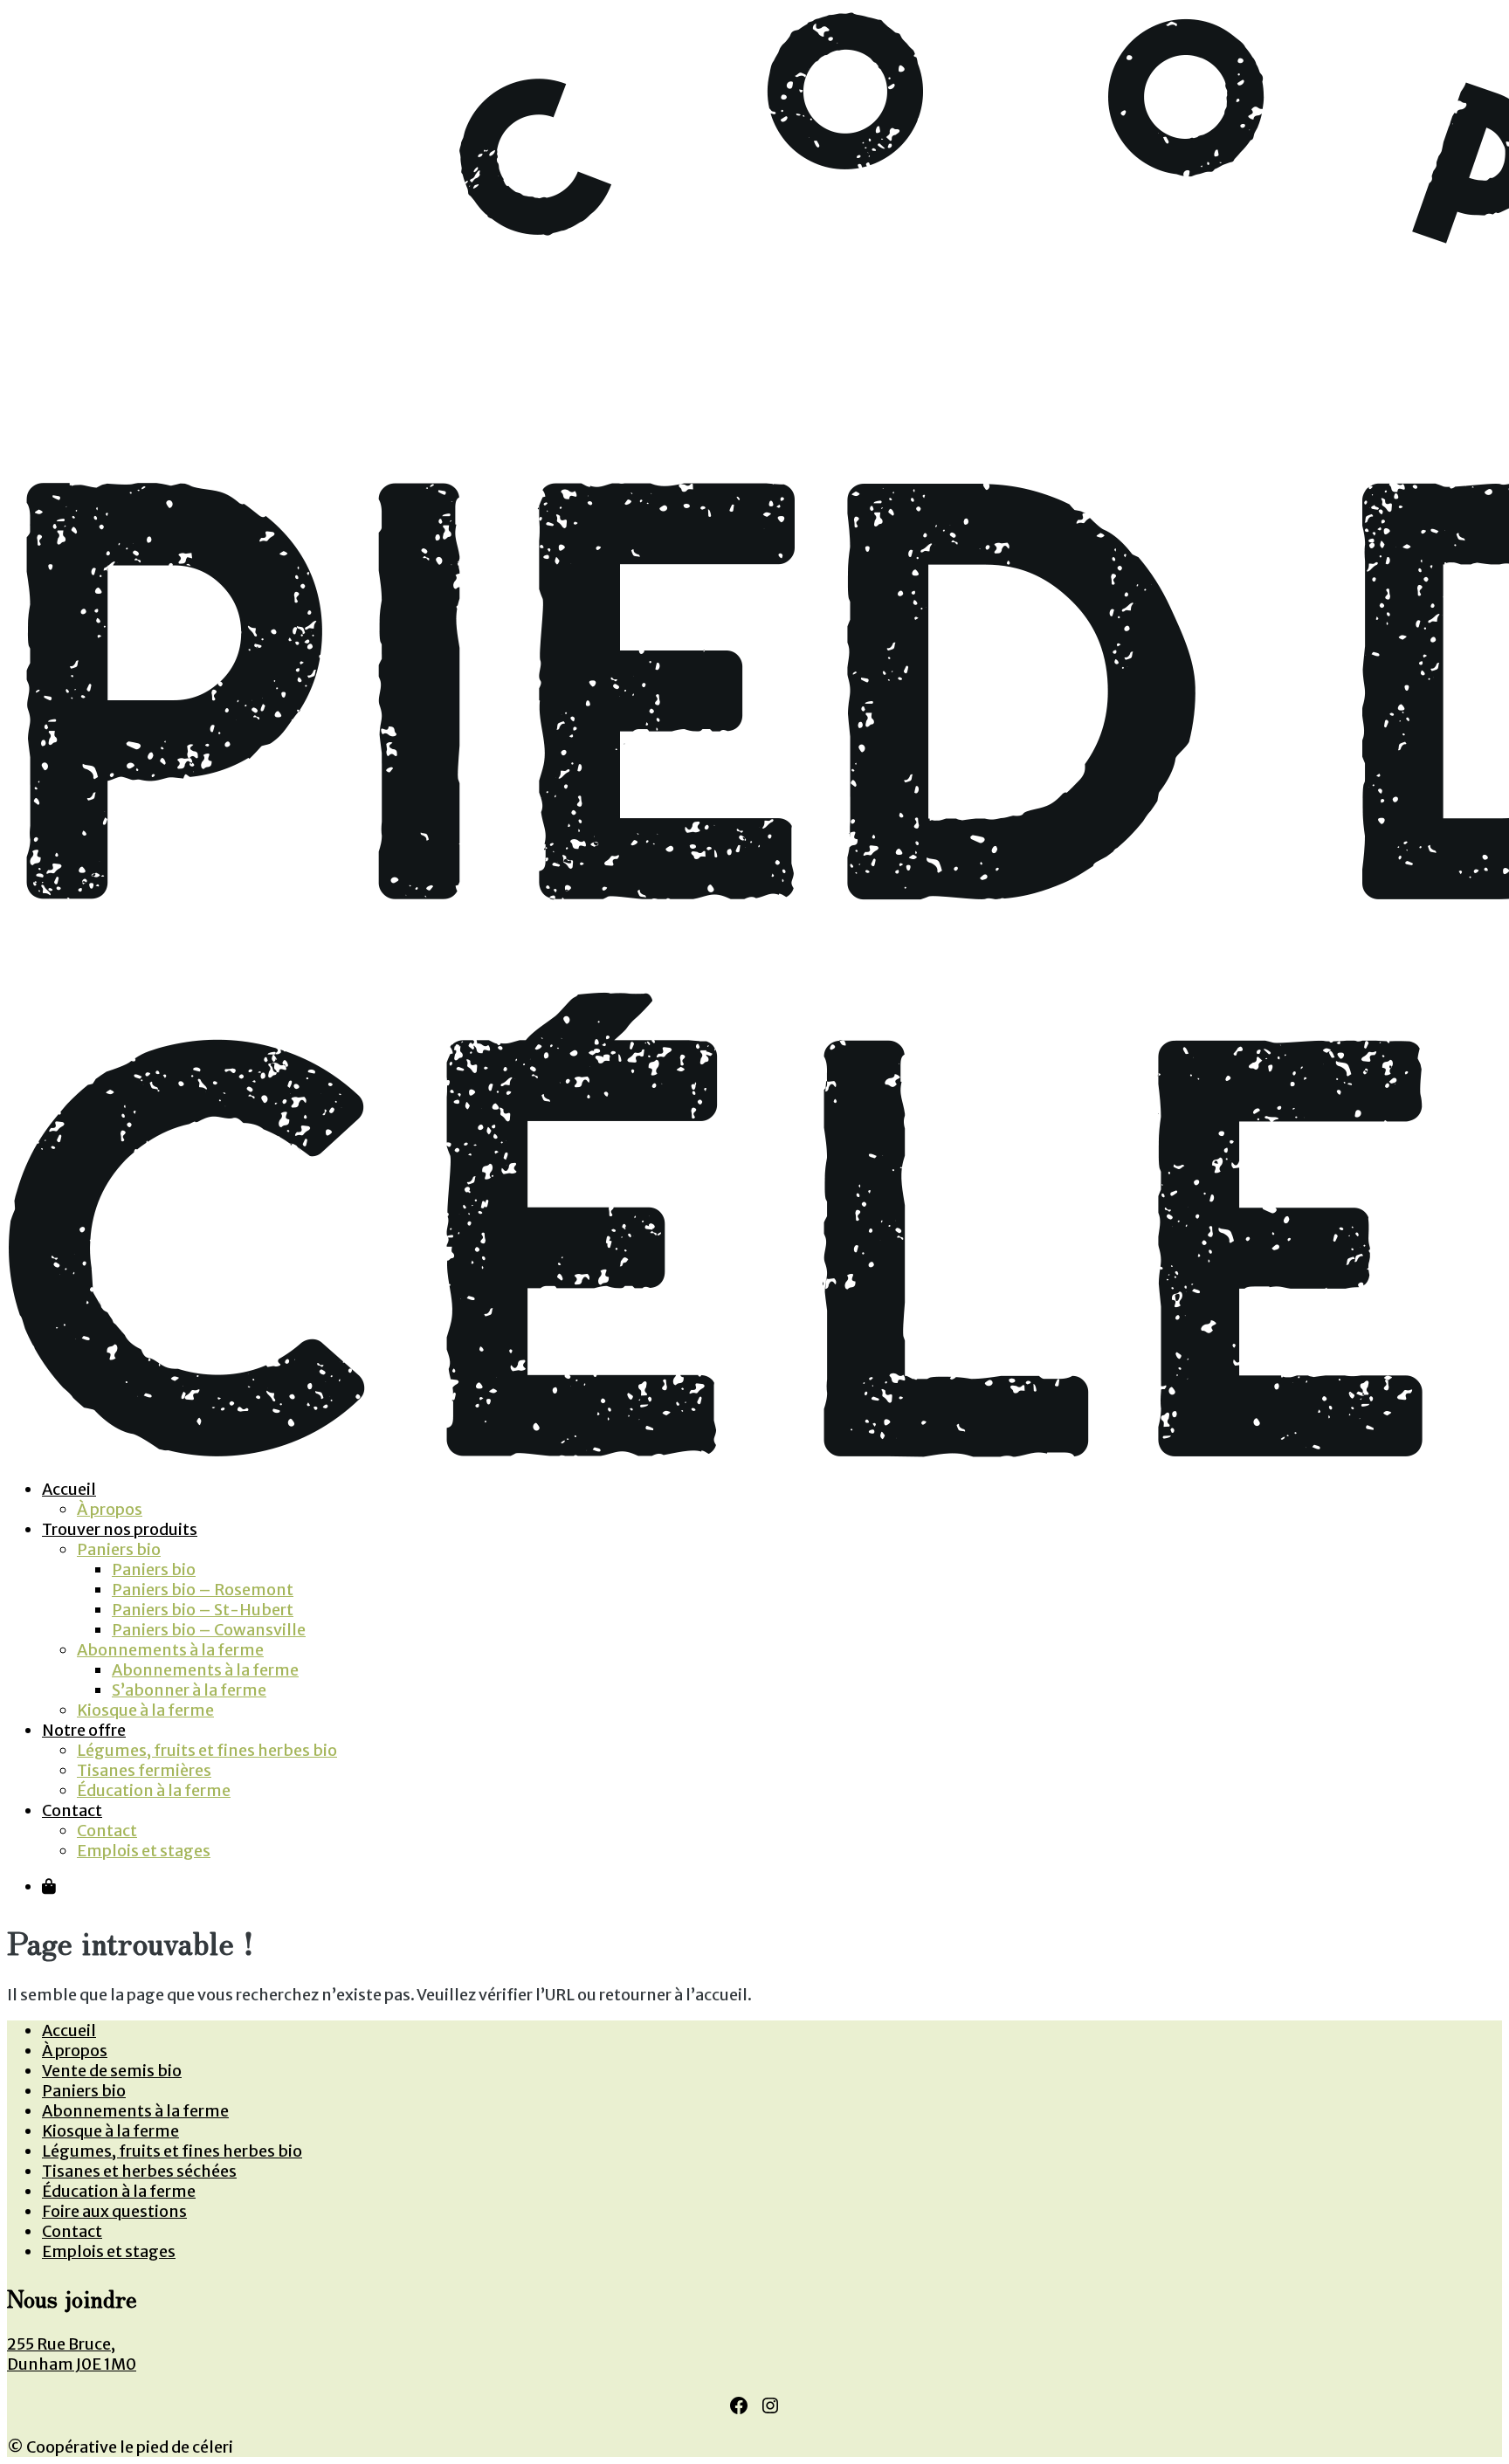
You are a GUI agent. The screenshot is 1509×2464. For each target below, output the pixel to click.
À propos (110, 1509)
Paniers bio (119, 1549)
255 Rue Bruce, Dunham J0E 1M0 (72, 2354)
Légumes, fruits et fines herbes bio (207, 1750)
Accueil (69, 1489)
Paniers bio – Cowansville (209, 1630)
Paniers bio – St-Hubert (203, 1610)
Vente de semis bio (112, 2071)
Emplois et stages (144, 1851)
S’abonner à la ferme (189, 1690)
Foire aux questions (114, 2211)
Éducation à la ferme (154, 1790)
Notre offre (84, 1730)
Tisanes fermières (144, 1770)
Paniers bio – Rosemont (203, 1590)
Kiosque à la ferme (145, 1710)
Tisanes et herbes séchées (139, 2171)
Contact (72, 1810)
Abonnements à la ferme (170, 1650)
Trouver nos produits (120, 1529)
